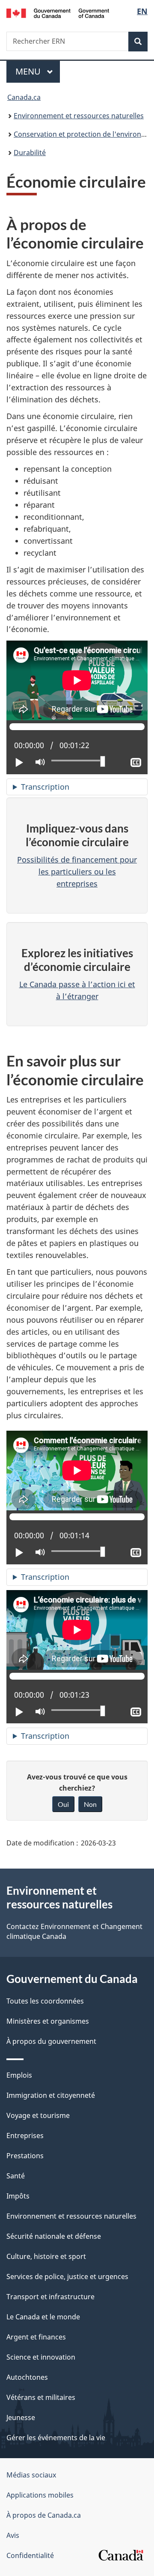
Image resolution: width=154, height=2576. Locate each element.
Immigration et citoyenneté (51, 2095)
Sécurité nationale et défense (54, 2236)
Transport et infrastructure (50, 2297)
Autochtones (27, 2377)
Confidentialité (30, 2555)
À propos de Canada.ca (44, 2515)
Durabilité (30, 153)
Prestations (25, 2156)
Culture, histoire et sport (46, 2256)
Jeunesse (21, 2417)
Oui (63, 1804)
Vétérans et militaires (41, 2397)
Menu (38, 71)
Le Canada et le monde (43, 2317)
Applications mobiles (40, 2495)
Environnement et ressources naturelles (79, 116)
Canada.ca (24, 97)
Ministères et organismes (48, 2021)
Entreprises (25, 2136)
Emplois (19, 2075)
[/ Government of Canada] (58, 12)
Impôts (18, 2196)
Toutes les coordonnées (45, 2001)
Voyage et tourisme (38, 2115)
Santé (16, 2176)
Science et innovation (41, 2357)
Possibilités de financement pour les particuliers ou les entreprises (77, 872)
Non (90, 1804)
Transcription (45, 787)
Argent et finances (36, 2337)
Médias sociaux (31, 2475)
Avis (13, 2535)
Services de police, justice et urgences (67, 2276)
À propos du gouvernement (51, 2041)
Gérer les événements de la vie (56, 2438)
